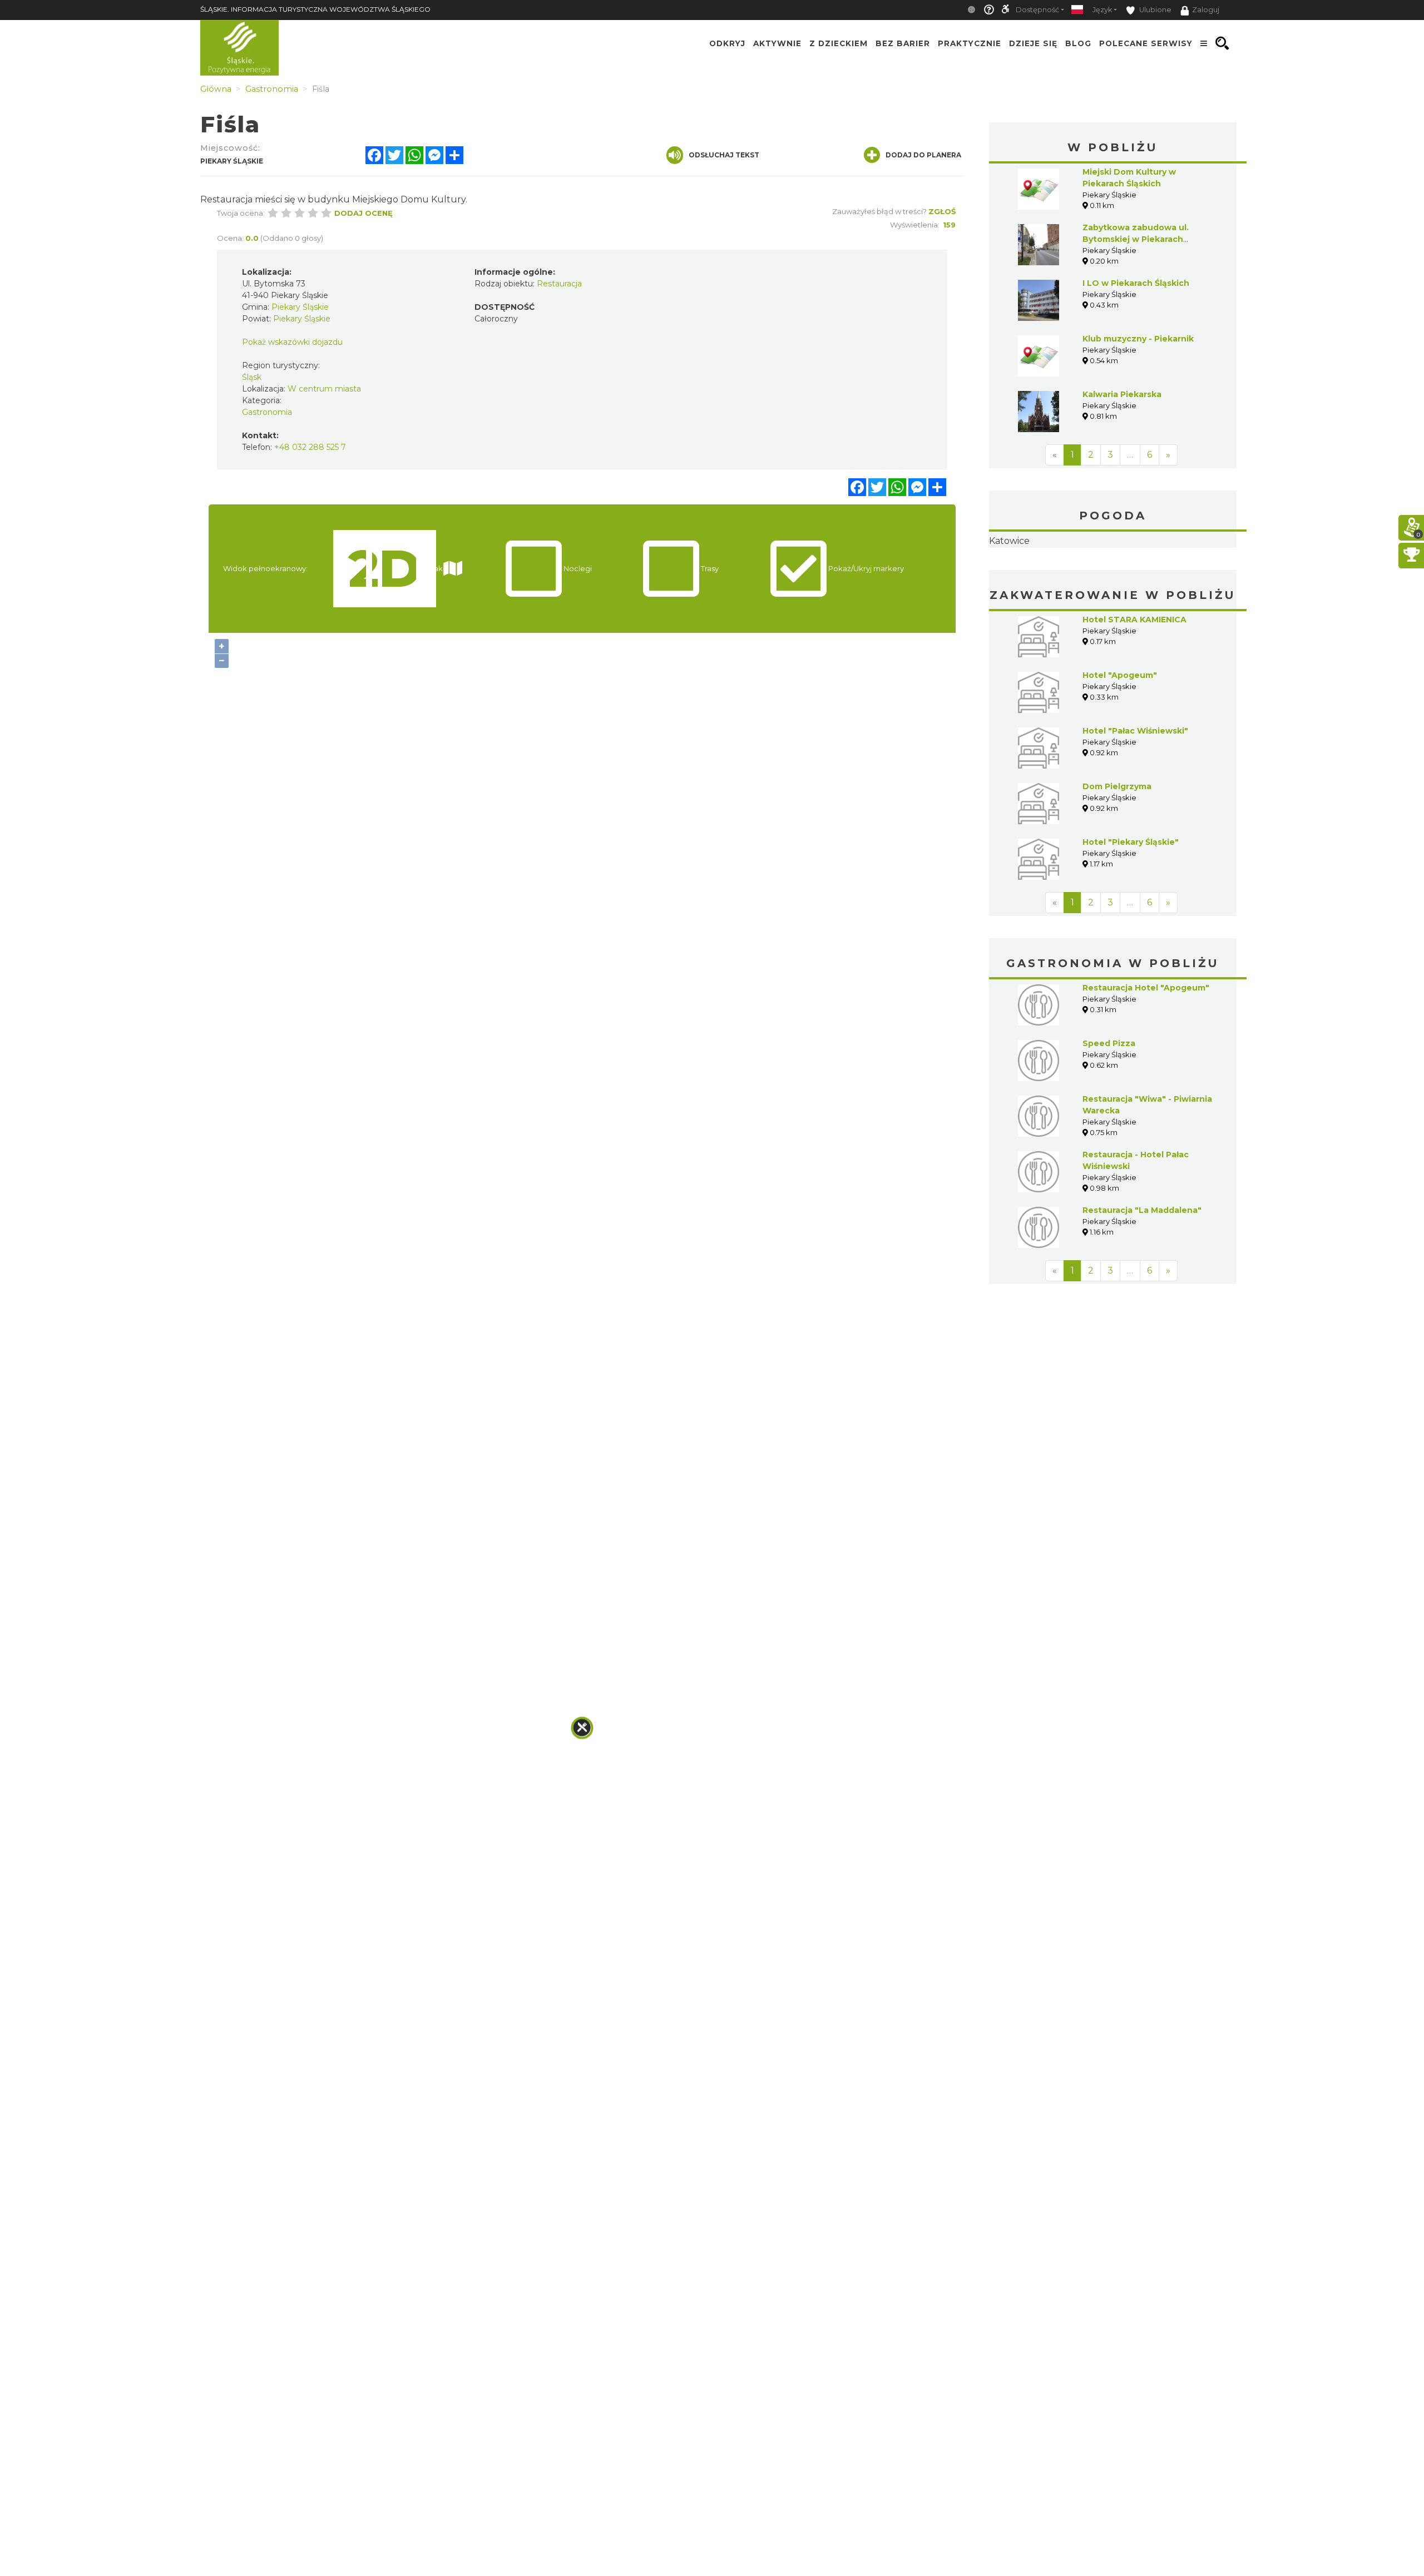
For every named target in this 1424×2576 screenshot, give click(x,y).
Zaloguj (1206, 10)
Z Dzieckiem (839, 43)
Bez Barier (903, 43)
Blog (1078, 43)
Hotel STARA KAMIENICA (1134, 690)
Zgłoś (942, 211)
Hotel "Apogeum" (1120, 745)
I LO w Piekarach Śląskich (1136, 283)
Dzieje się (1033, 43)
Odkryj (727, 43)
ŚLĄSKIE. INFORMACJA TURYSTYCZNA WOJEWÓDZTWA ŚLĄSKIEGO (315, 9)
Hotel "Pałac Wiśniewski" (1135, 801)
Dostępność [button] (1037, 10)
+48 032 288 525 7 (310, 447)
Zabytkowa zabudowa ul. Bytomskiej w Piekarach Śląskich (1136, 239)
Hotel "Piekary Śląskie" (1131, 912)
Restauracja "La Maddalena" (1142, 1280)
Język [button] (1102, 10)
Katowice (1113, 576)
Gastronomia (267, 412)
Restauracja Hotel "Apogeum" (1146, 1058)
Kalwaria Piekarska (1122, 394)
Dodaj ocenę (364, 213)
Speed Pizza (1109, 1113)
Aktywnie (777, 43)
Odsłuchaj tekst (724, 155)
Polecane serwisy (1146, 43)
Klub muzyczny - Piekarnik (1138, 339)
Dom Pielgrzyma (1117, 856)
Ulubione (1154, 10)
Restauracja (559, 284)
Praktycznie (970, 43)
